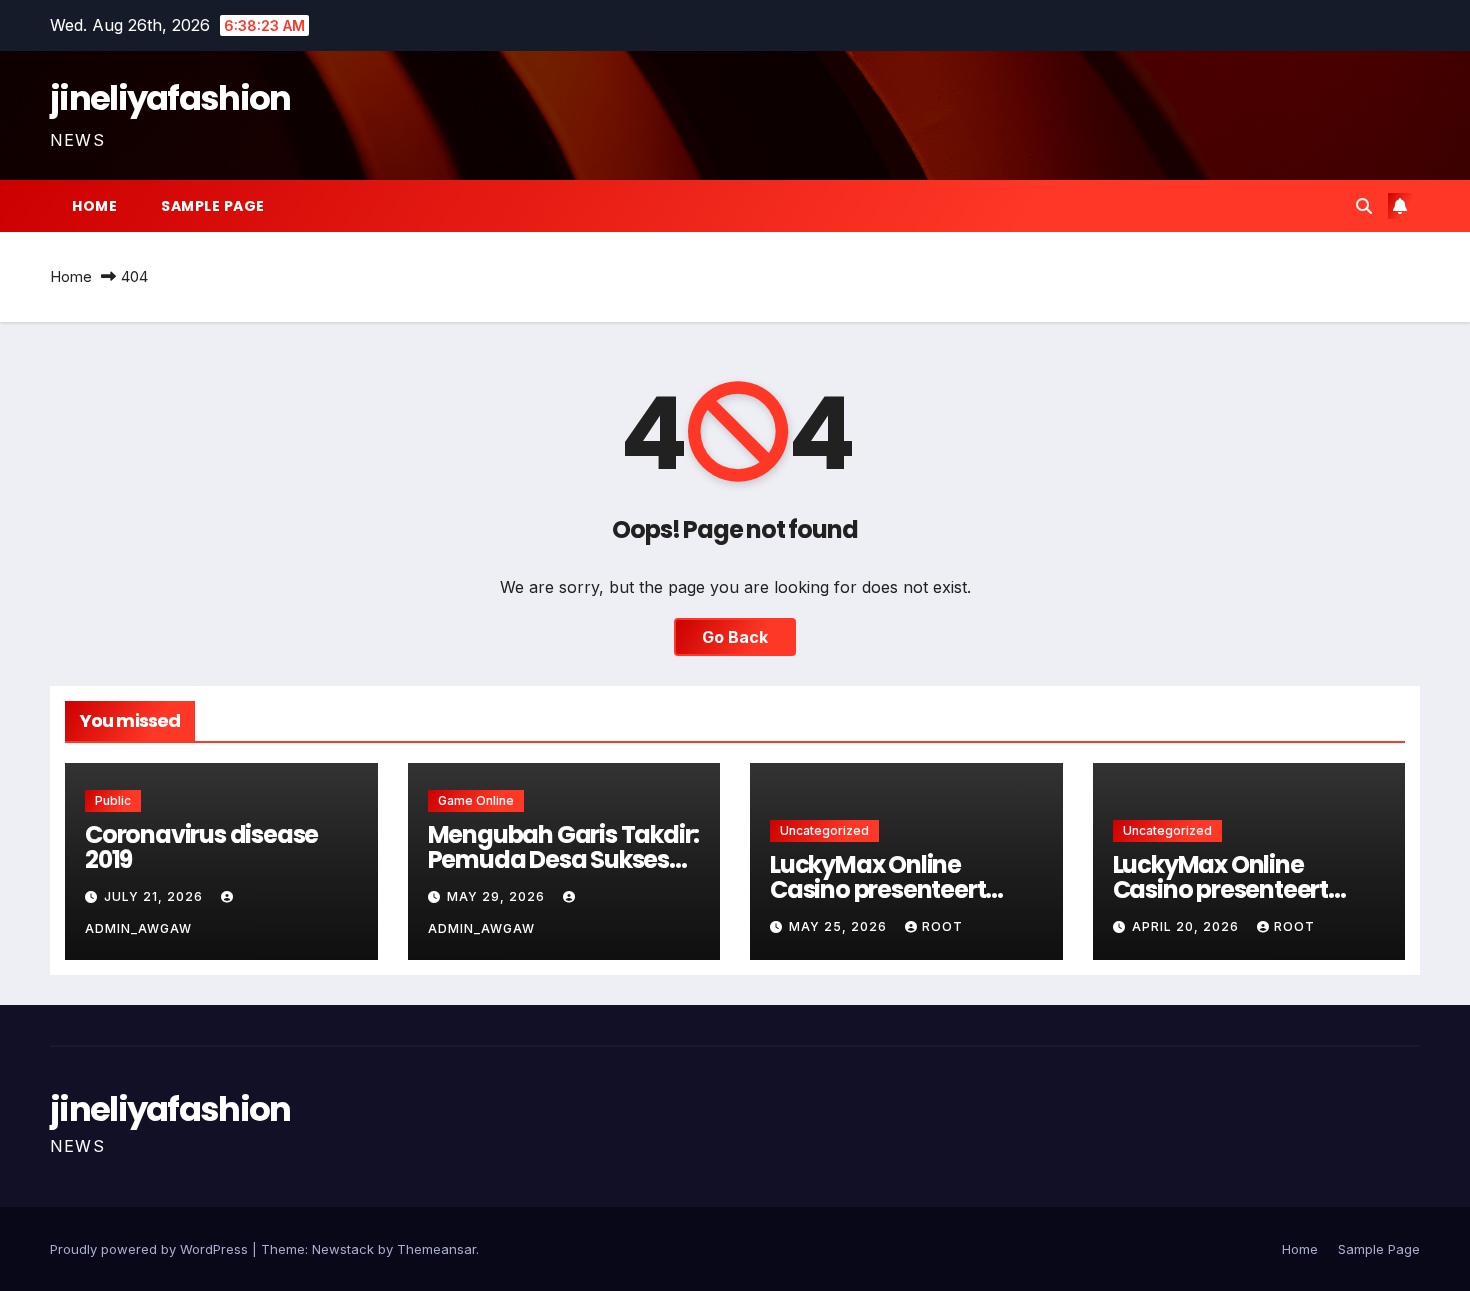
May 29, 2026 (498, 896)
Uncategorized (824, 830)
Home (94, 206)
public (113, 800)
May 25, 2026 (840, 926)
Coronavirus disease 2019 (201, 847)
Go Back (735, 637)
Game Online (476, 800)
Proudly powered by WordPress (151, 1249)
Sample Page (213, 206)
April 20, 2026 (1187, 926)
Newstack (343, 1249)
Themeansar (436, 1249)
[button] (1364, 206)
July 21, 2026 (155, 896)
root (942, 926)
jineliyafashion (170, 98)
